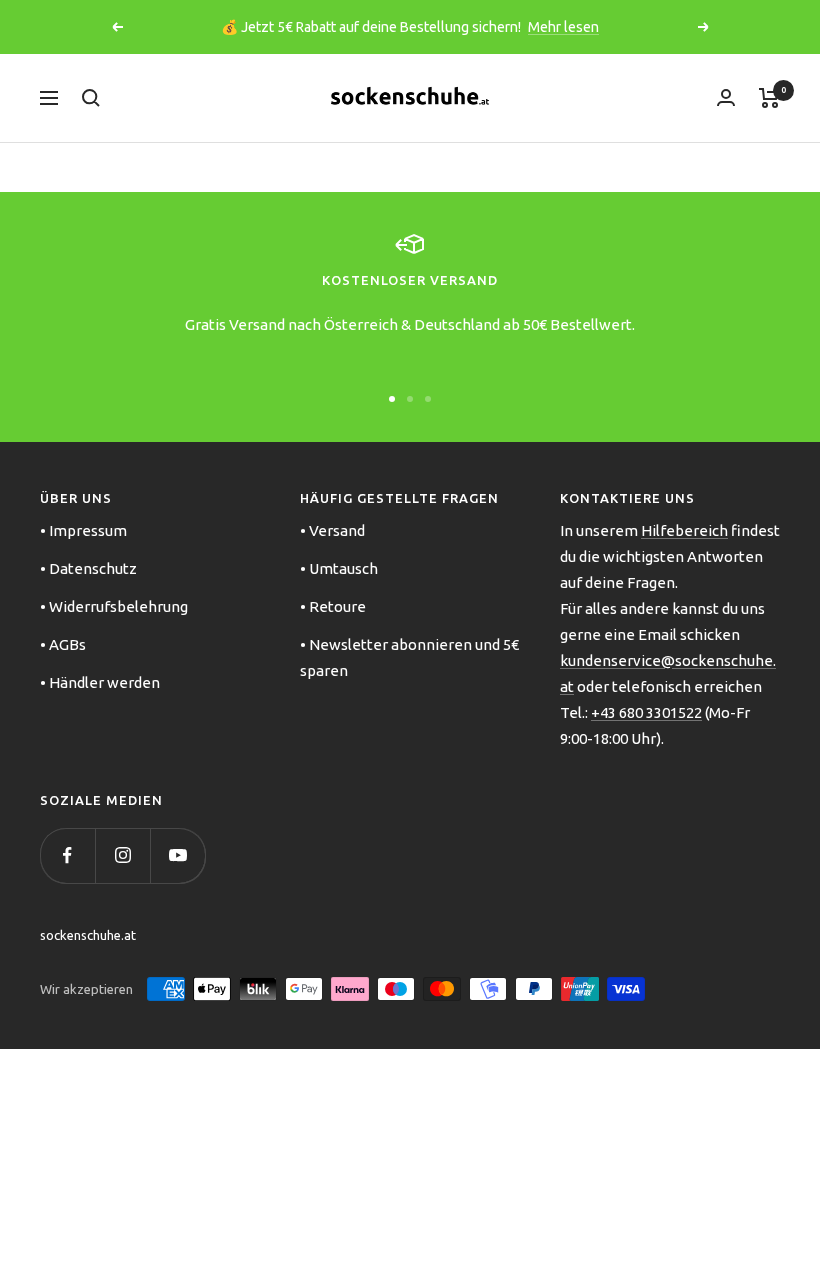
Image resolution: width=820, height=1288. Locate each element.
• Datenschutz (88, 568)
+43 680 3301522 (646, 712)
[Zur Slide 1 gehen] (392, 399)
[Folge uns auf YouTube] (177, 855)
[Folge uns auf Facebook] (67, 855)
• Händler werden (100, 682)
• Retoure (333, 606)
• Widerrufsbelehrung (114, 606)
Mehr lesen (563, 27)
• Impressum (83, 530)
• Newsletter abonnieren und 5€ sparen (409, 657)
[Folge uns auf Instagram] (122, 855)
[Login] (726, 97)
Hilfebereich (684, 530)
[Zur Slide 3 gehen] (428, 399)
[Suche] (91, 98)
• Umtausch (339, 568)
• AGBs (63, 644)
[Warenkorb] (769, 98)
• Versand (332, 530)
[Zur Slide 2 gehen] (410, 399)
